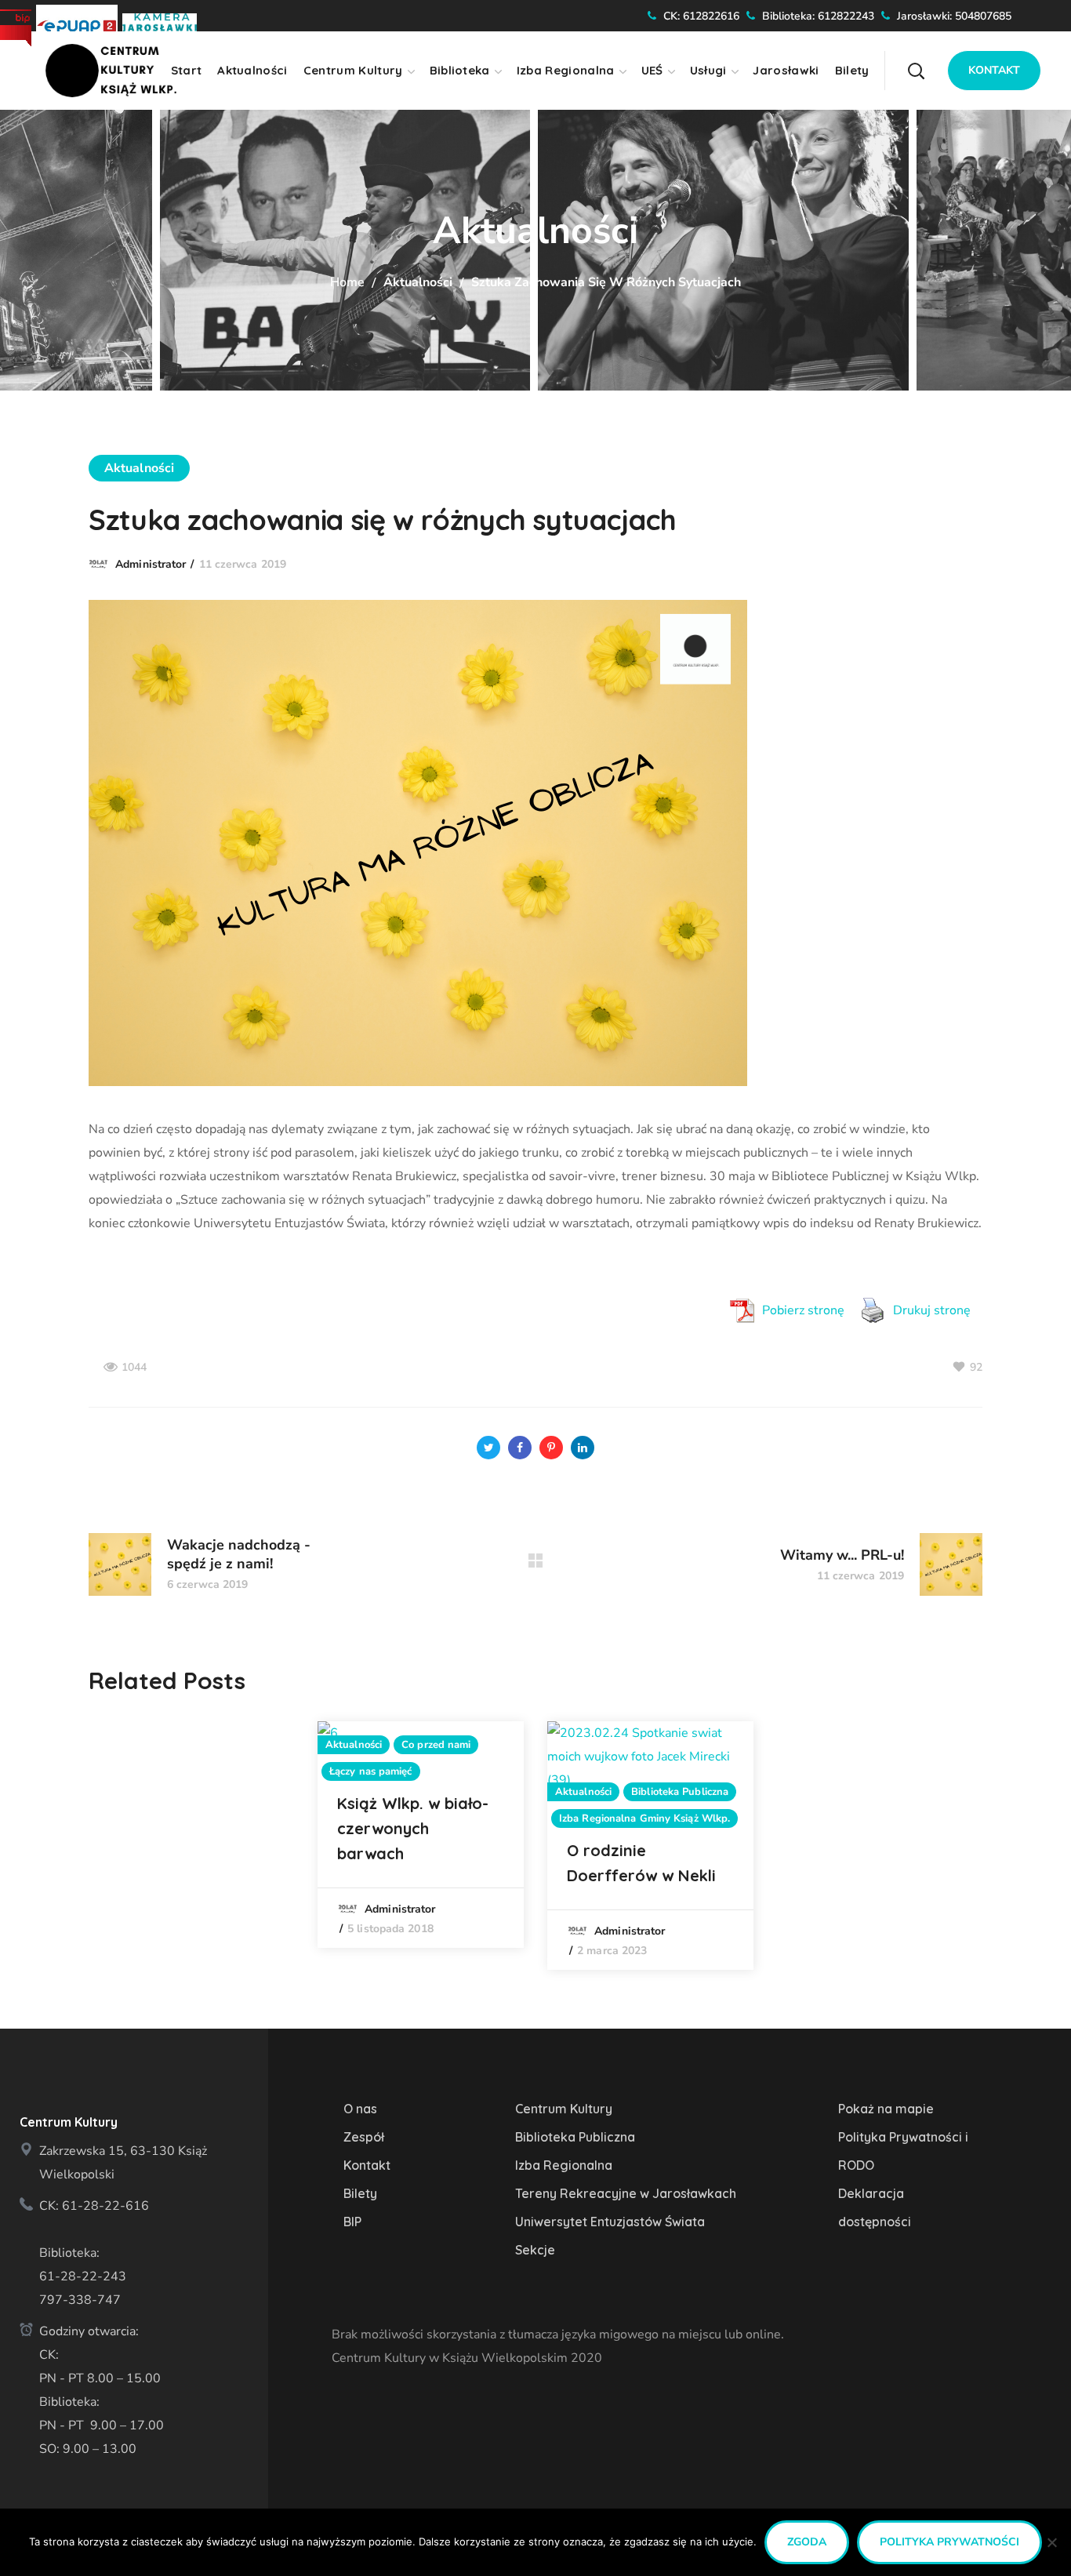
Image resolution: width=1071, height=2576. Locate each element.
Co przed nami (436, 1745)
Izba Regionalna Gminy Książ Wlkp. (644, 1818)
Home (347, 282)
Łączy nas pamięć (371, 1771)
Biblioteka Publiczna (680, 1792)
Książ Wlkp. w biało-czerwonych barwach (413, 1828)
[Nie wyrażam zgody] (1051, 2542)
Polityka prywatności (949, 2542)
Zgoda (807, 2542)
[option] (421, 1835)
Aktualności (418, 282)
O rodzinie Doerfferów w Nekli (641, 1863)
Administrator (151, 564)
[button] (946, 59)
